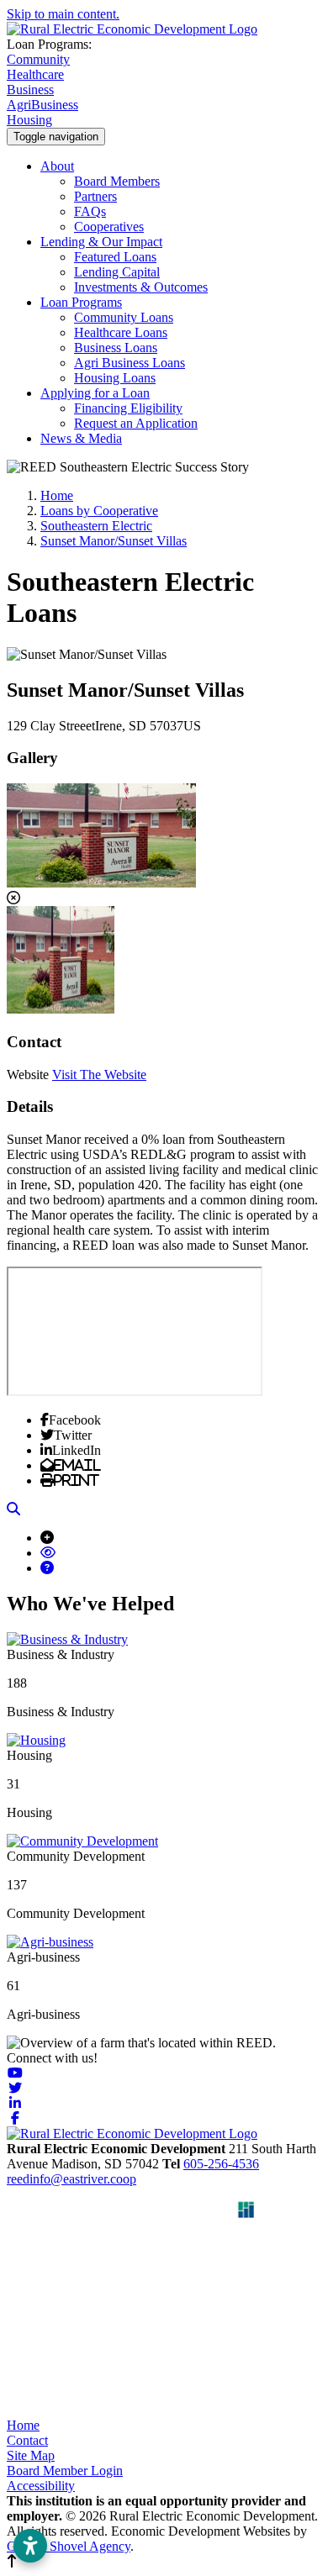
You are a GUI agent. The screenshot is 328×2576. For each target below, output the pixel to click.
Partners (95, 196)
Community (38, 59)
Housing (29, 120)
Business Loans (116, 348)
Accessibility (41, 2486)
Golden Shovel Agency (69, 2546)
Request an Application (136, 423)
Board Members (117, 181)
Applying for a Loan (95, 393)
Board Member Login (65, 2471)
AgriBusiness (42, 105)
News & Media (81, 438)
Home (23, 2425)
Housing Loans (115, 378)
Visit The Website (99, 1075)
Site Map (31, 2455)
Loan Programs (81, 302)
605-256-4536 (221, 2164)
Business (30, 90)
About (57, 166)
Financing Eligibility (128, 408)
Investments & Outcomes (141, 287)
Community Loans (124, 317)
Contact (27, 2440)
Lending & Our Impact (101, 242)
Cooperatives (109, 227)
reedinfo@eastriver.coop (71, 2179)
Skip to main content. (63, 14)
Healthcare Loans (121, 332)
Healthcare (35, 74)
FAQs (90, 211)
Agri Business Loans (130, 363)
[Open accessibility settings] (30, 2546)
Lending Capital (117, 272)
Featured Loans (115, 257)
